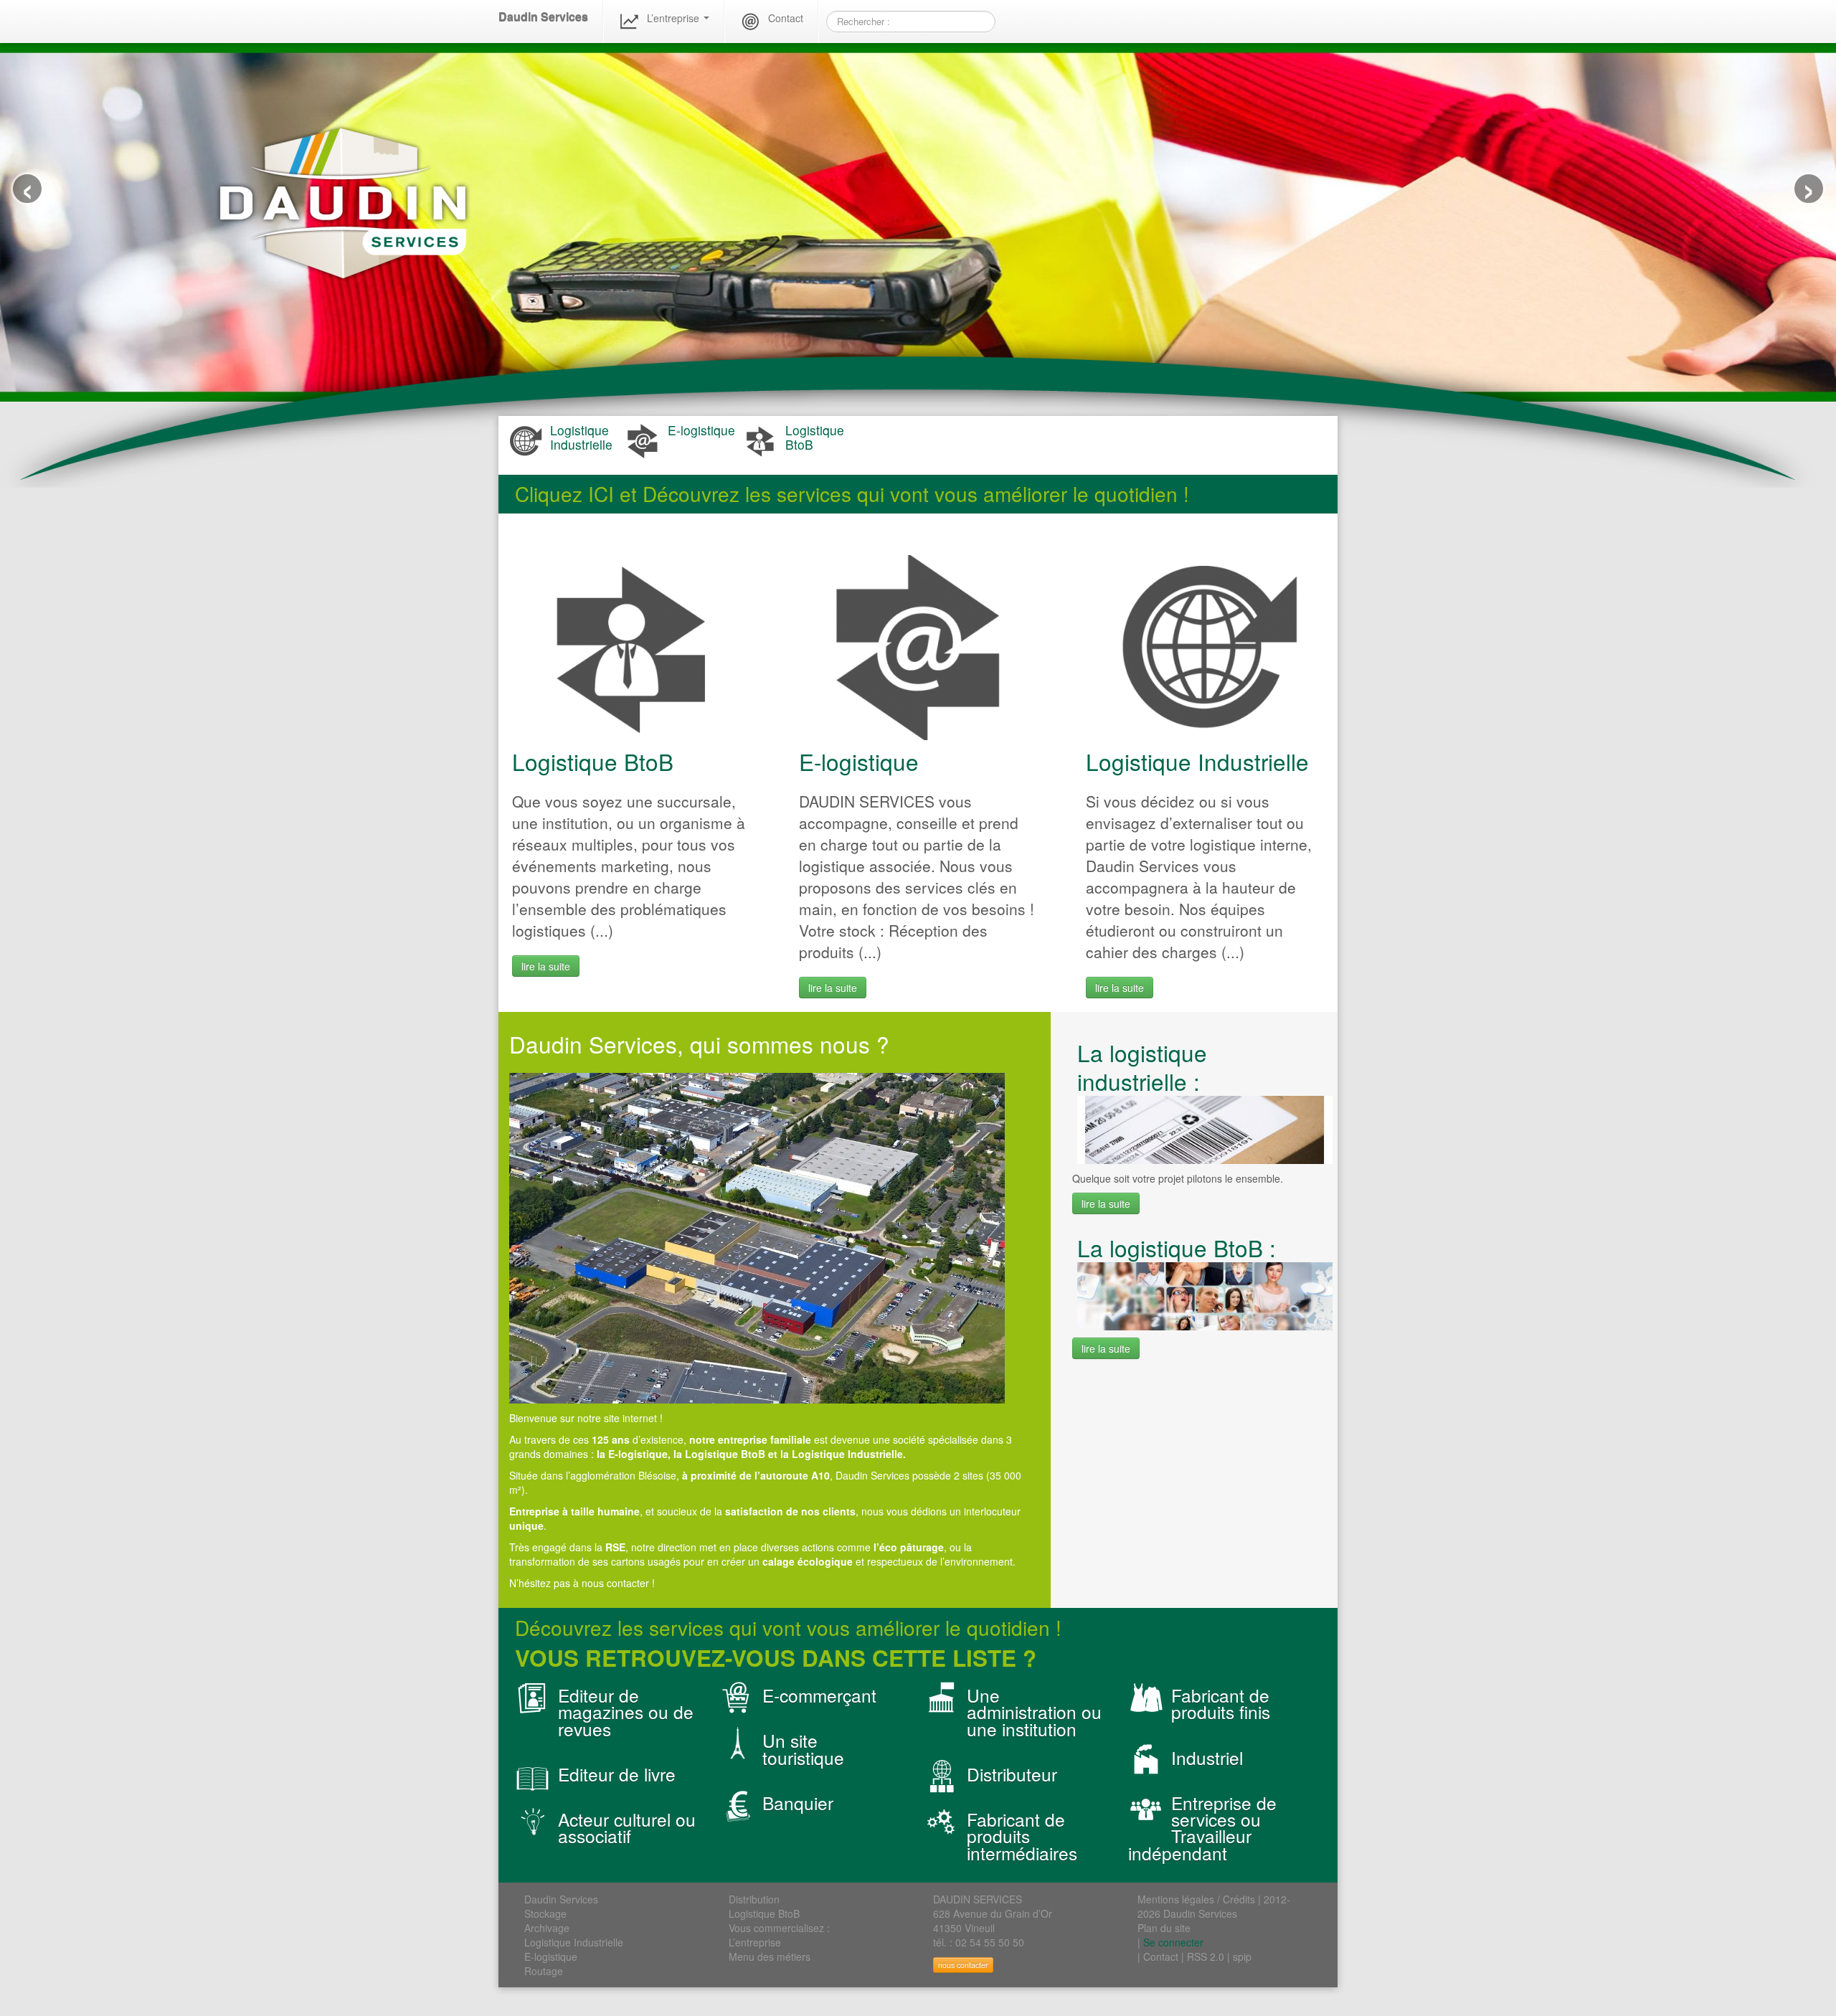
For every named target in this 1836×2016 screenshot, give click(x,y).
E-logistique (859, 761)
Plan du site (1164, 1928)
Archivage (547, 1928)
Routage (544, 1971)
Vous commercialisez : (779, 1928)
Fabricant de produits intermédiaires (1022, 1836)
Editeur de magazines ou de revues (626, 1712)
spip (1242, 1956)
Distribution (754, 1899)
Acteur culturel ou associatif (627, 1827)
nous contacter (963, 1965)
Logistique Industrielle (1197, 761)
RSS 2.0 (1206, 1956)
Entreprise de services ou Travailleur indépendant (1202, 1828)
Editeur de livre (617, 1774)
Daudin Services (543, 17)
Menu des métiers (770, 1956)
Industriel (1207, 1757)
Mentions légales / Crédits (1196, 1899)
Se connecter (1173, 1942)
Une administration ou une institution (1034, 1712)
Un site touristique (803, 1748)
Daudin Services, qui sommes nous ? (699, 1044)
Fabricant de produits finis (1221, 1703)
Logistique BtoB (593, 761)
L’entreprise (675, 18)
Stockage (545, 1913)
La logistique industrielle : (1142, 1067)
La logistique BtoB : (1177, 1248)
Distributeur (1012, 1774)
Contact (786, 18)
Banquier (798, 1803)
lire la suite (546, 966)
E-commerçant (819, 1695)
